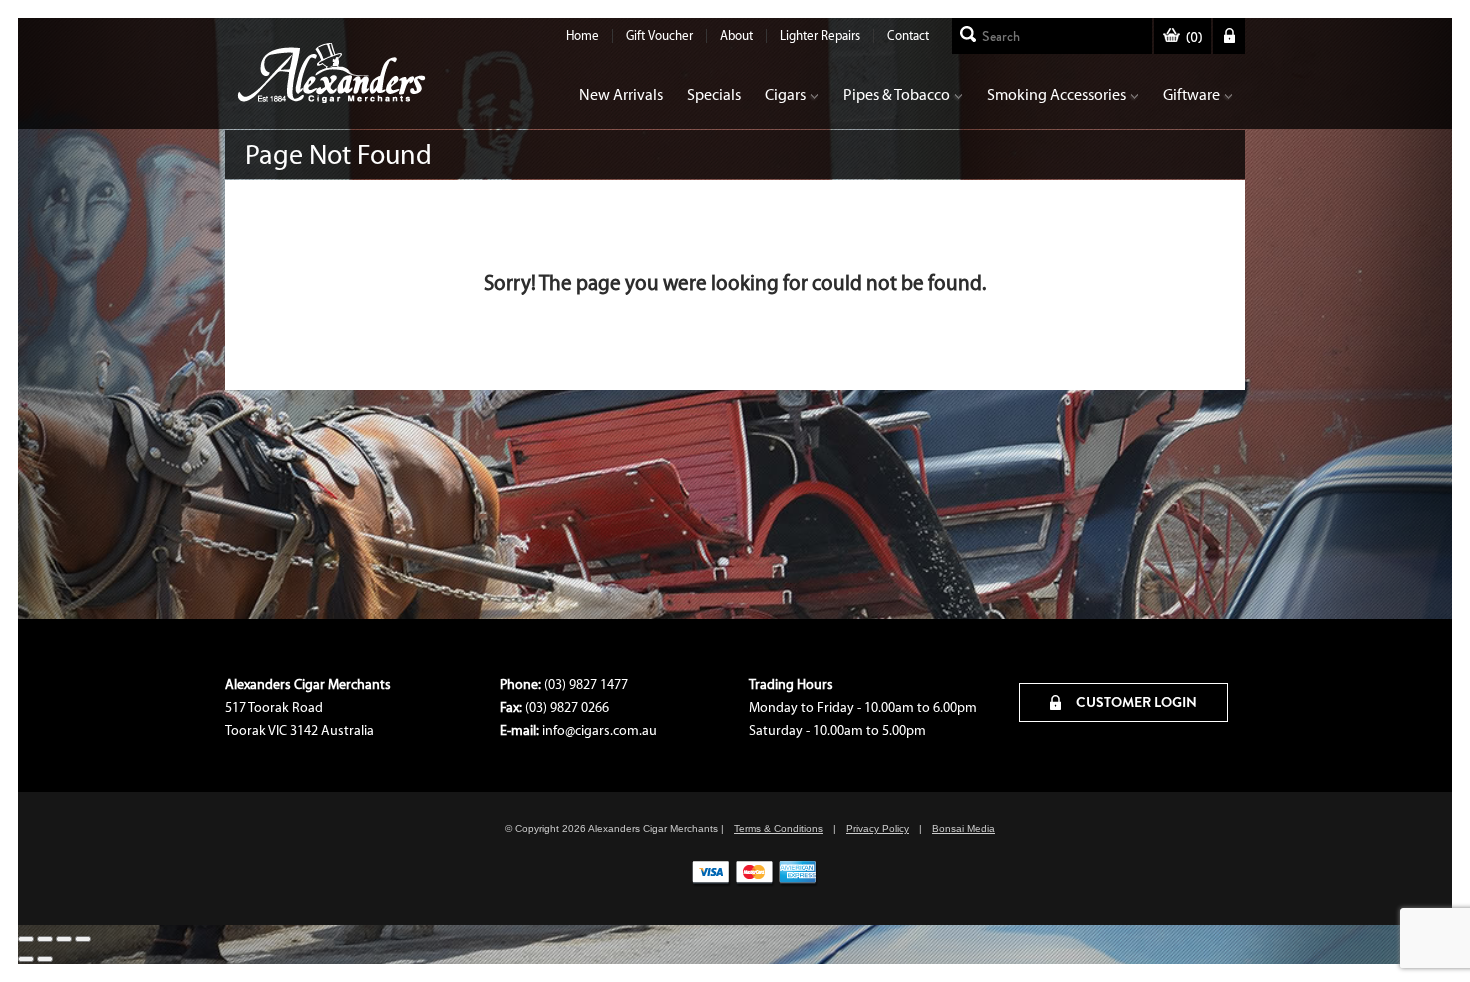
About (736, 35)
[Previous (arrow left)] (26, 959)
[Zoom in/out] (26, 939)
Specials (714, 94)
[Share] (64, 939)
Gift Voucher (659, 35)
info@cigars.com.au (599, 730)
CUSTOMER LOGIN (1135, 702)
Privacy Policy (877, 828)
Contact (908, 35)
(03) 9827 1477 (586, 684)
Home (582, 35)
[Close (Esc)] (83, 939)
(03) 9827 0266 (567, 707)
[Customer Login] (1229, 36)
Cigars (785, 94)
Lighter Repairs (820, 35)
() (1194, 37)
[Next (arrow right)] (45, 959)
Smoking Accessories (1056, 94)
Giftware (1191, 94)
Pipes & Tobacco (896, 94)
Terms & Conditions (778, 828)
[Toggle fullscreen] (45, 939)
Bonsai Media (963, 828)
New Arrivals (621, 94)
